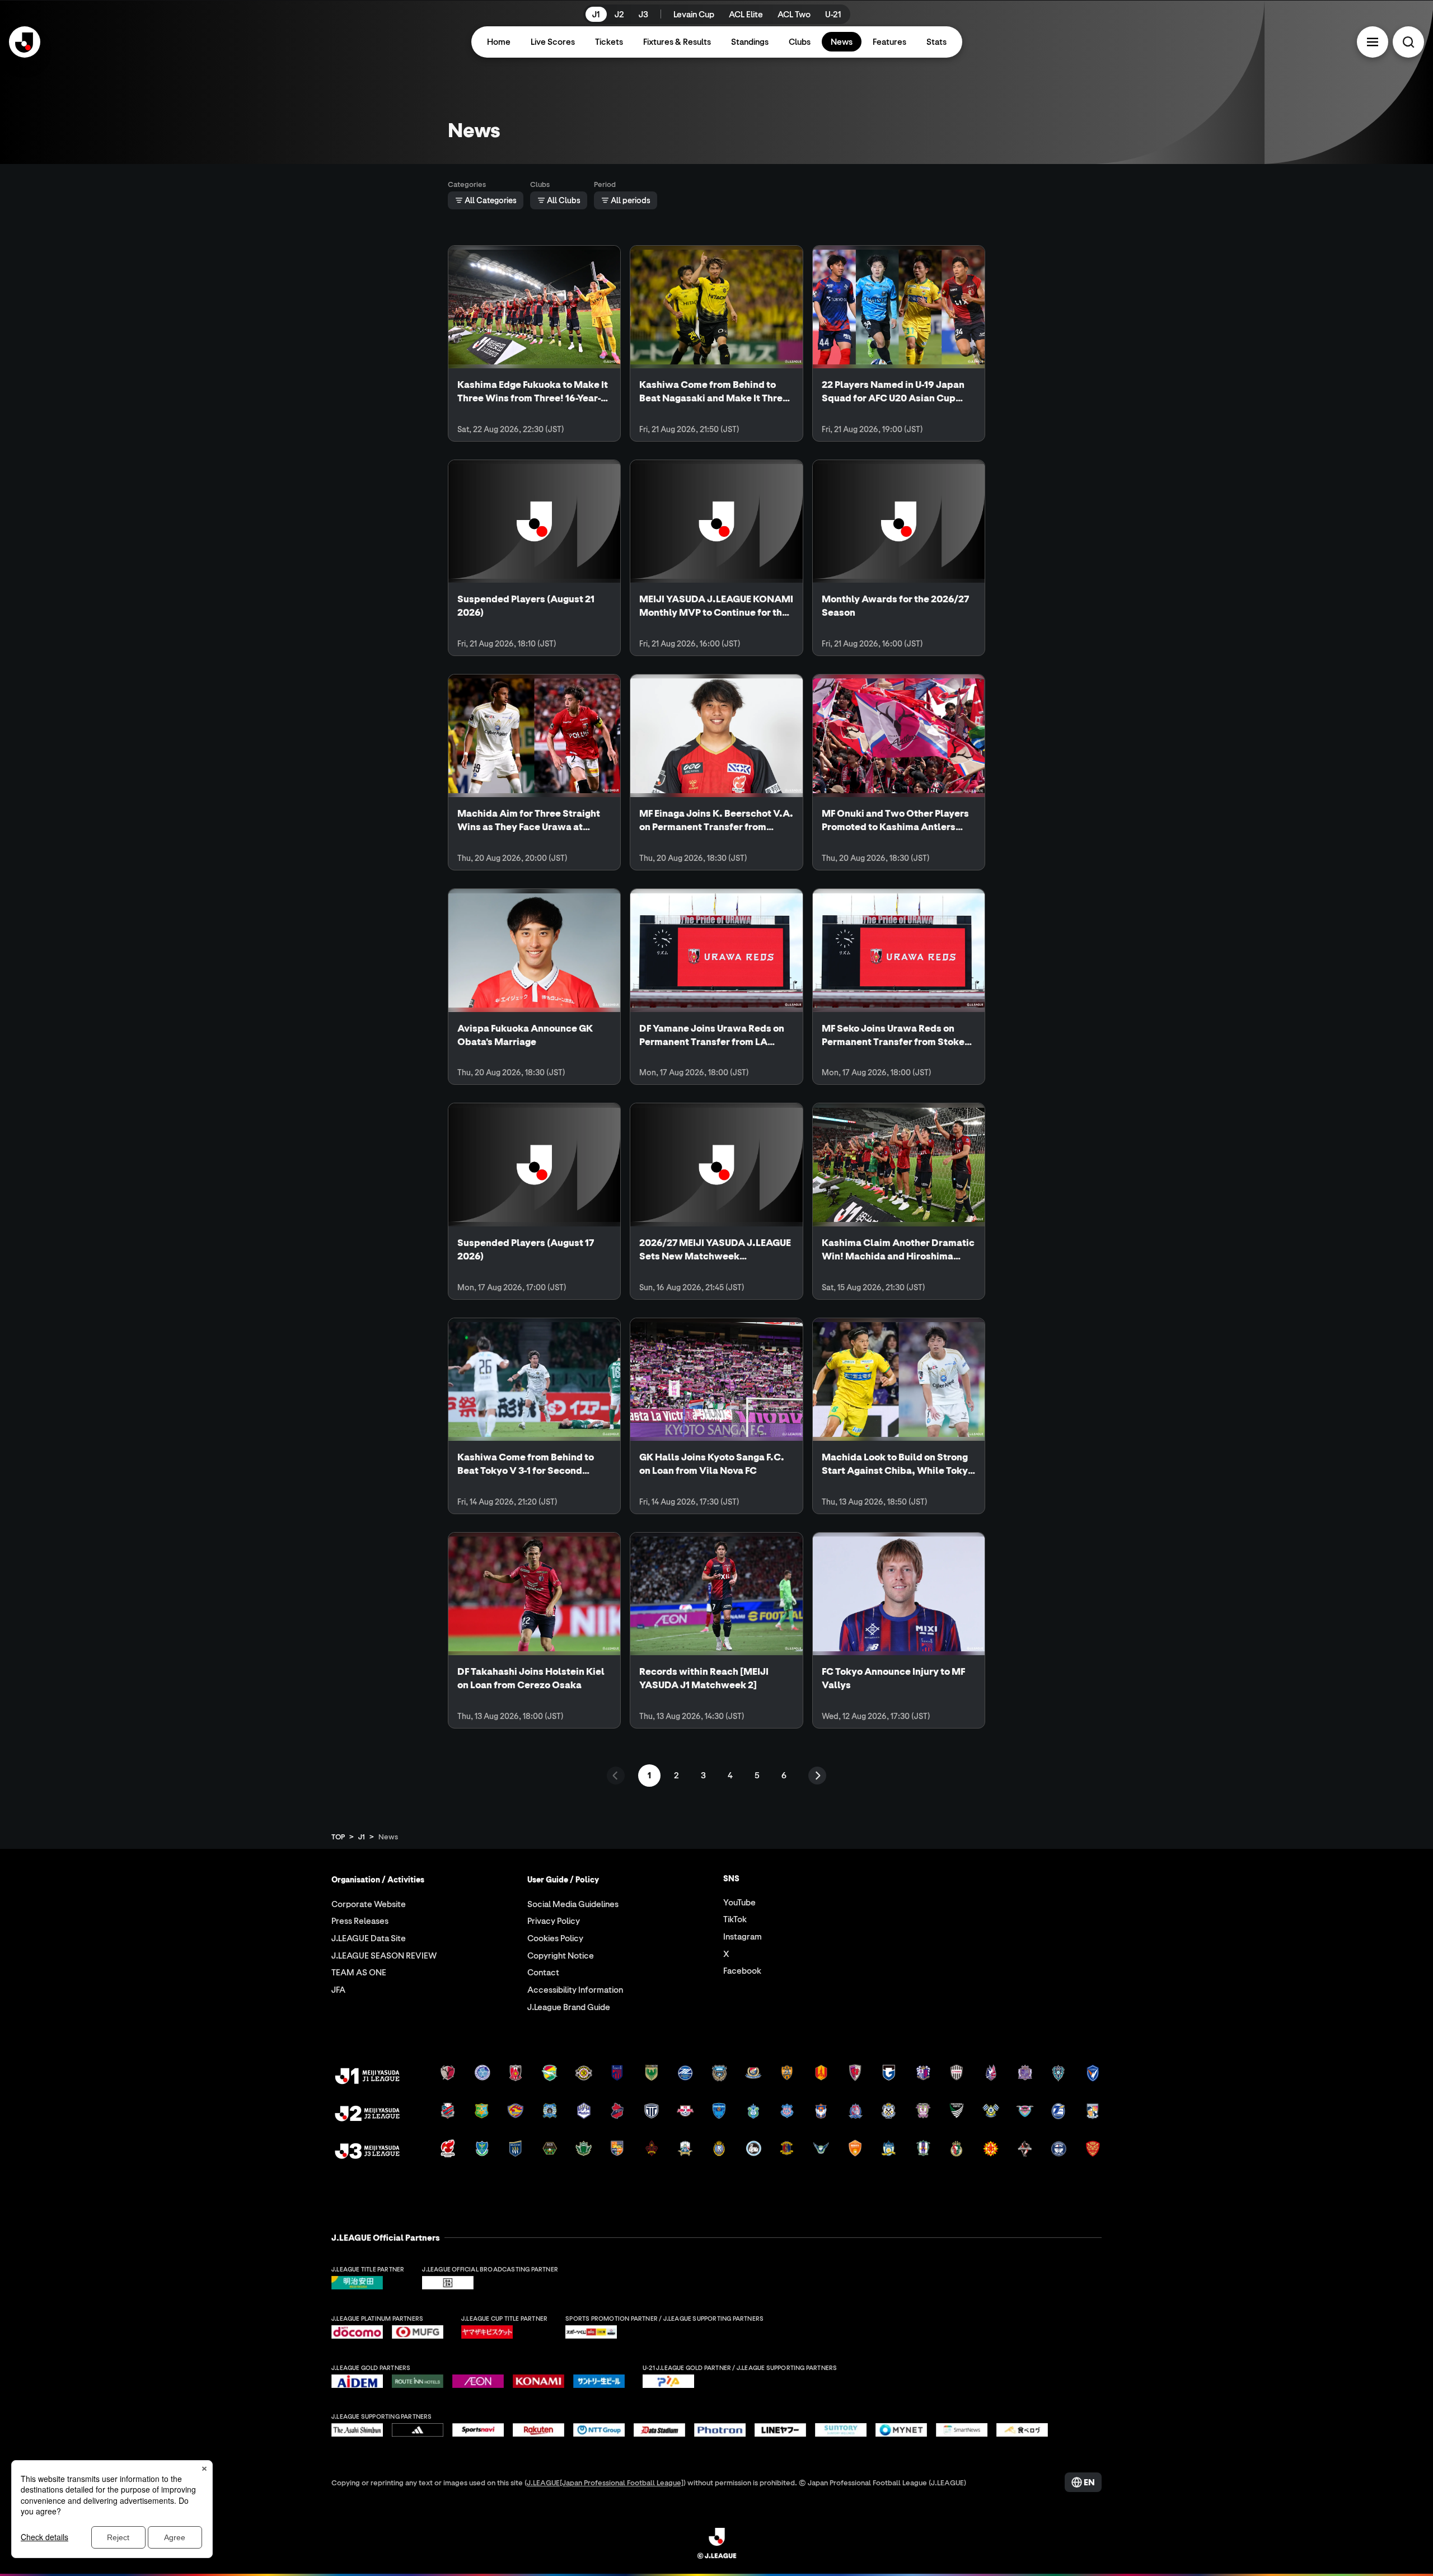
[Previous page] (616, 1776)
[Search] (1408, 42)
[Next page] (817, 1776)
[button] (1373, 42)
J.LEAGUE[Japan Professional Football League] (605, 2482)
